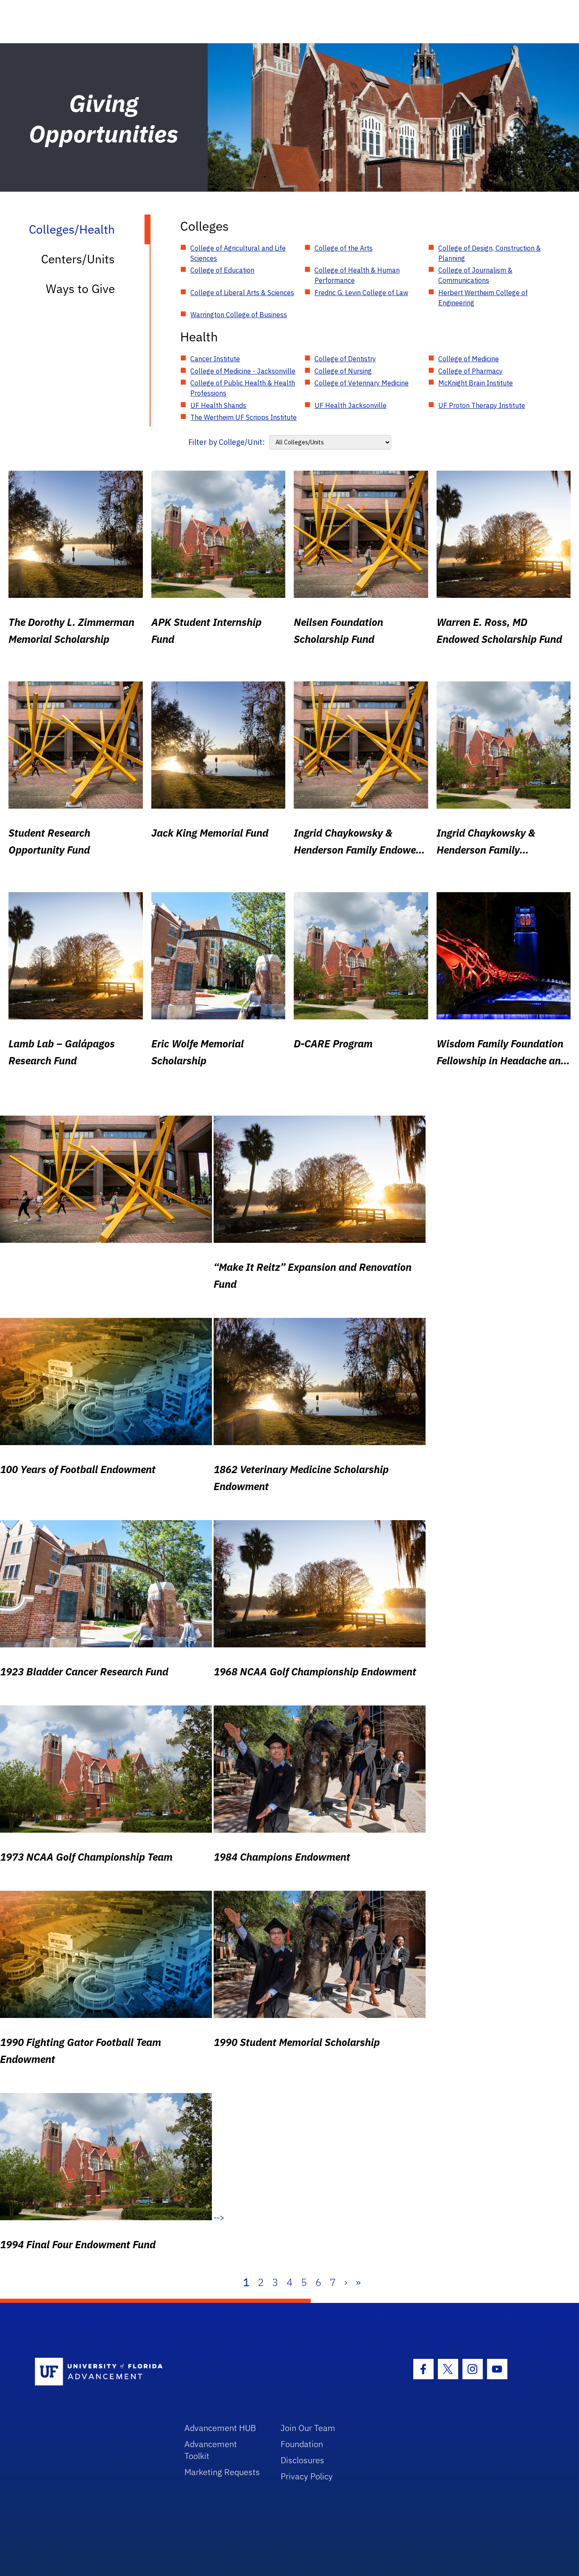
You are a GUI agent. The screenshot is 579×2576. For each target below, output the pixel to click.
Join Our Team (308, 2428)
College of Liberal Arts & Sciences (242, 293)
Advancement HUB (220, 2428)
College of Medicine (469, 359)
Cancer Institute (215, 359)
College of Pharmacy (470, 371)
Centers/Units (78, 259)
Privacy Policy (307, 2476)
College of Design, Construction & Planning (490, 253)
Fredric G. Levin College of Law (361, 293)
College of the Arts (344, 248)
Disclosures (302, 2460)
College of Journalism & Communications (475, 275)
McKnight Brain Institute (476, 383)
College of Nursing (343, 371)
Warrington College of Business (239, 315)
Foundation (302, 2444)
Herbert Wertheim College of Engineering (483, 298)
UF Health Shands (218, 405)
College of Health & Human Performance (357, 275)
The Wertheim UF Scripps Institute (244, 417)
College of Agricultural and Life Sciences (238, 253)
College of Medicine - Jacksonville (243, 371)
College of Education (222, 270)
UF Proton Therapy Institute (482, 405)
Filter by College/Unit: (227, 442)
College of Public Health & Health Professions (243, 388)
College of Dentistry (345, 359)
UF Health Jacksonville (351, 405)
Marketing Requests (222, 2472)
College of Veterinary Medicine (362, 383)
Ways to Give (80, 289)
